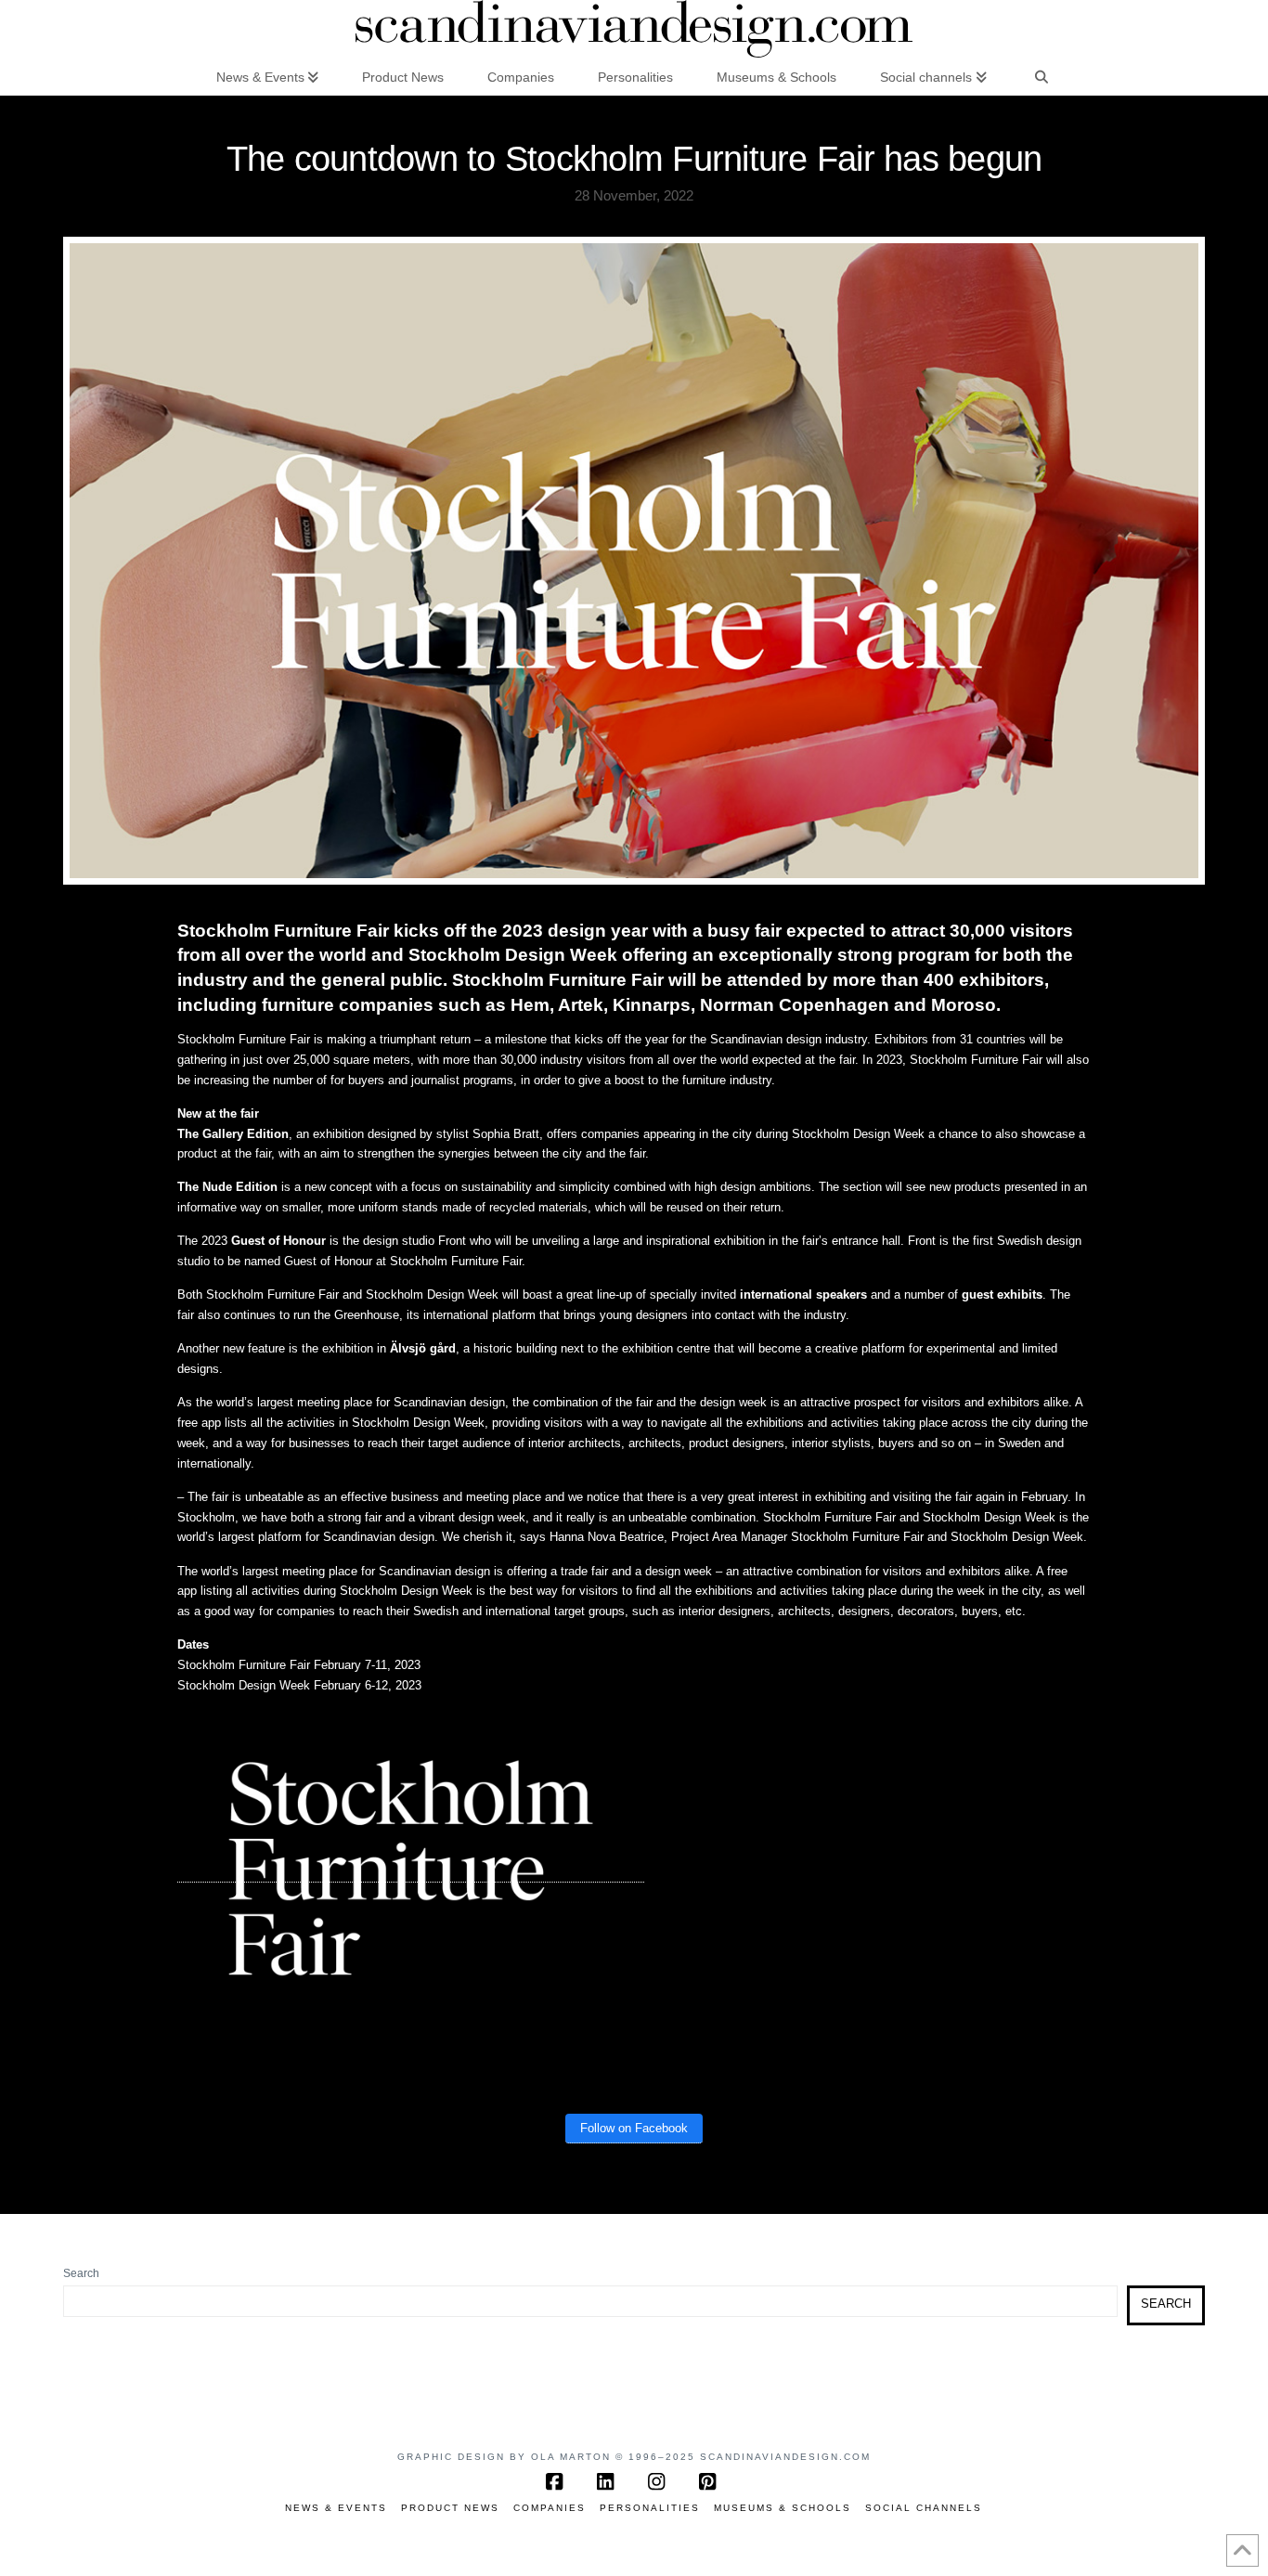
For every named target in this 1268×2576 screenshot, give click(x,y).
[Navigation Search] (1042, 76)
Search (81, 2273)
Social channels (924, 2508)
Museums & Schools (783, 2508)
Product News (450, 2508)
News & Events (336, 2508)
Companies (550, 2508)
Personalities (650, 2508)
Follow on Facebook (634, 2128)
